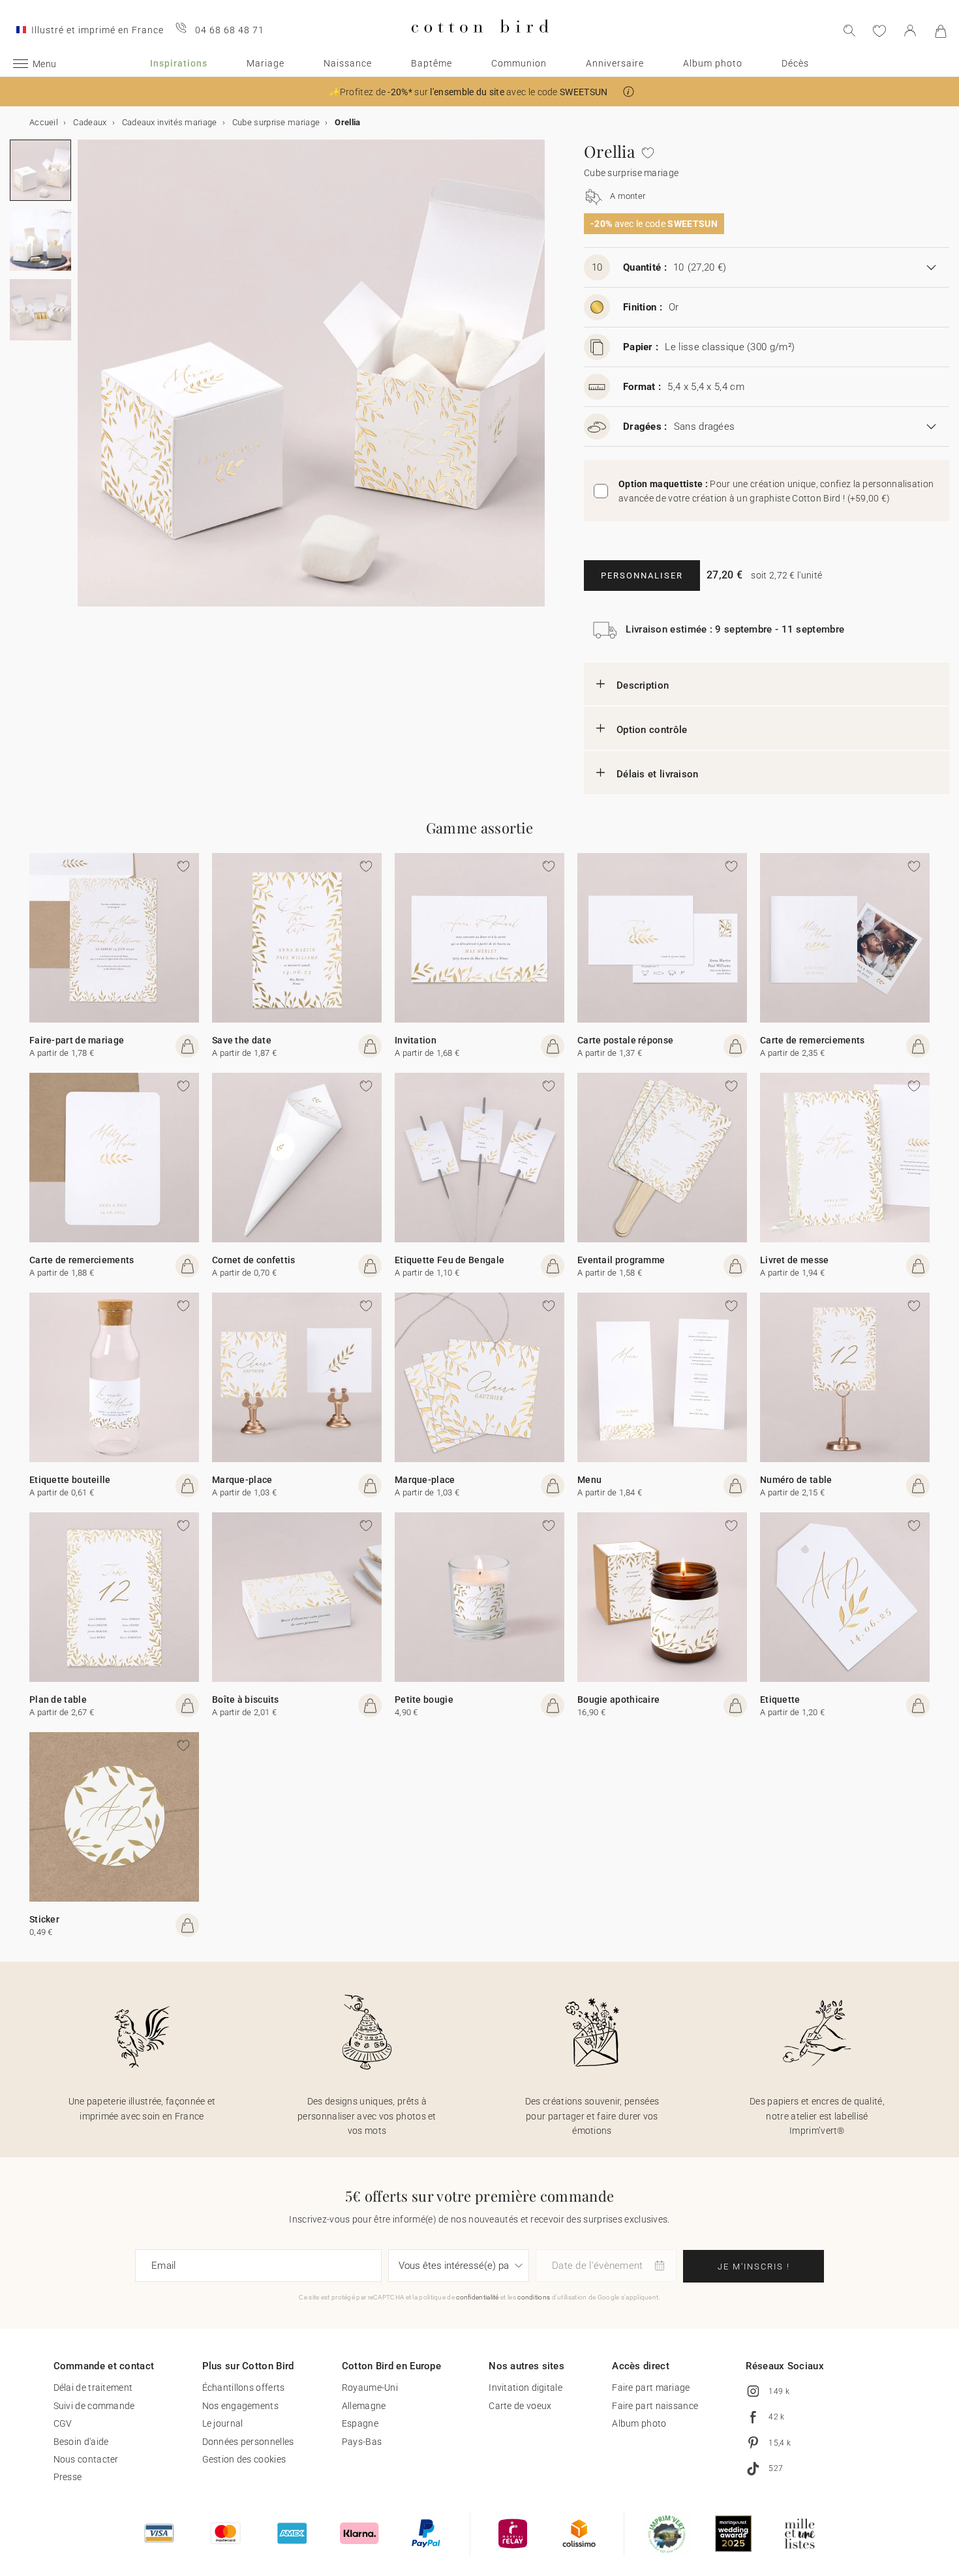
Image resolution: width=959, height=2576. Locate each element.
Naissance (348, 63)
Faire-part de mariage (77, 1040)
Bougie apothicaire (618, 1700)
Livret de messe (795, 1260)
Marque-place (242, 1480)
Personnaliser (642, 576)
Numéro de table (796, 1480)
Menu (589, 1480)
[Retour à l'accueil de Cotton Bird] (480, 43)
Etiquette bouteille (70, 1480)
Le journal (223, 2423)
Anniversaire (615, 63)
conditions (534, 2297)
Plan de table (58, 1700)
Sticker (44, 1919)
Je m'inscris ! (754, 2267)
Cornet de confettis (254, 1260)
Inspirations (179, 63)
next (85, 381)
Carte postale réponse (625, 1040)
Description (643, 685)
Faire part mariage (651, 2388)
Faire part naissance (655, 2406)
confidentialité (478, 2297)
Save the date (242, 1040)
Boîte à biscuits (246, 1700)
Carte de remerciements (813, 1040)
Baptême (432, 63)
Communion (519, 63)
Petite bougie (424, 1700)
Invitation (416, 1040)
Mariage (266, 63)
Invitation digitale (525, 2388)
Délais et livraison (658, 774)
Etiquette (780, 1700)
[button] (629, 92)
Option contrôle (652, 730)
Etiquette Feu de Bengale (449, 1260)
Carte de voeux (520, 2406)
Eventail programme (621, 1260)
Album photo (713, 63)
